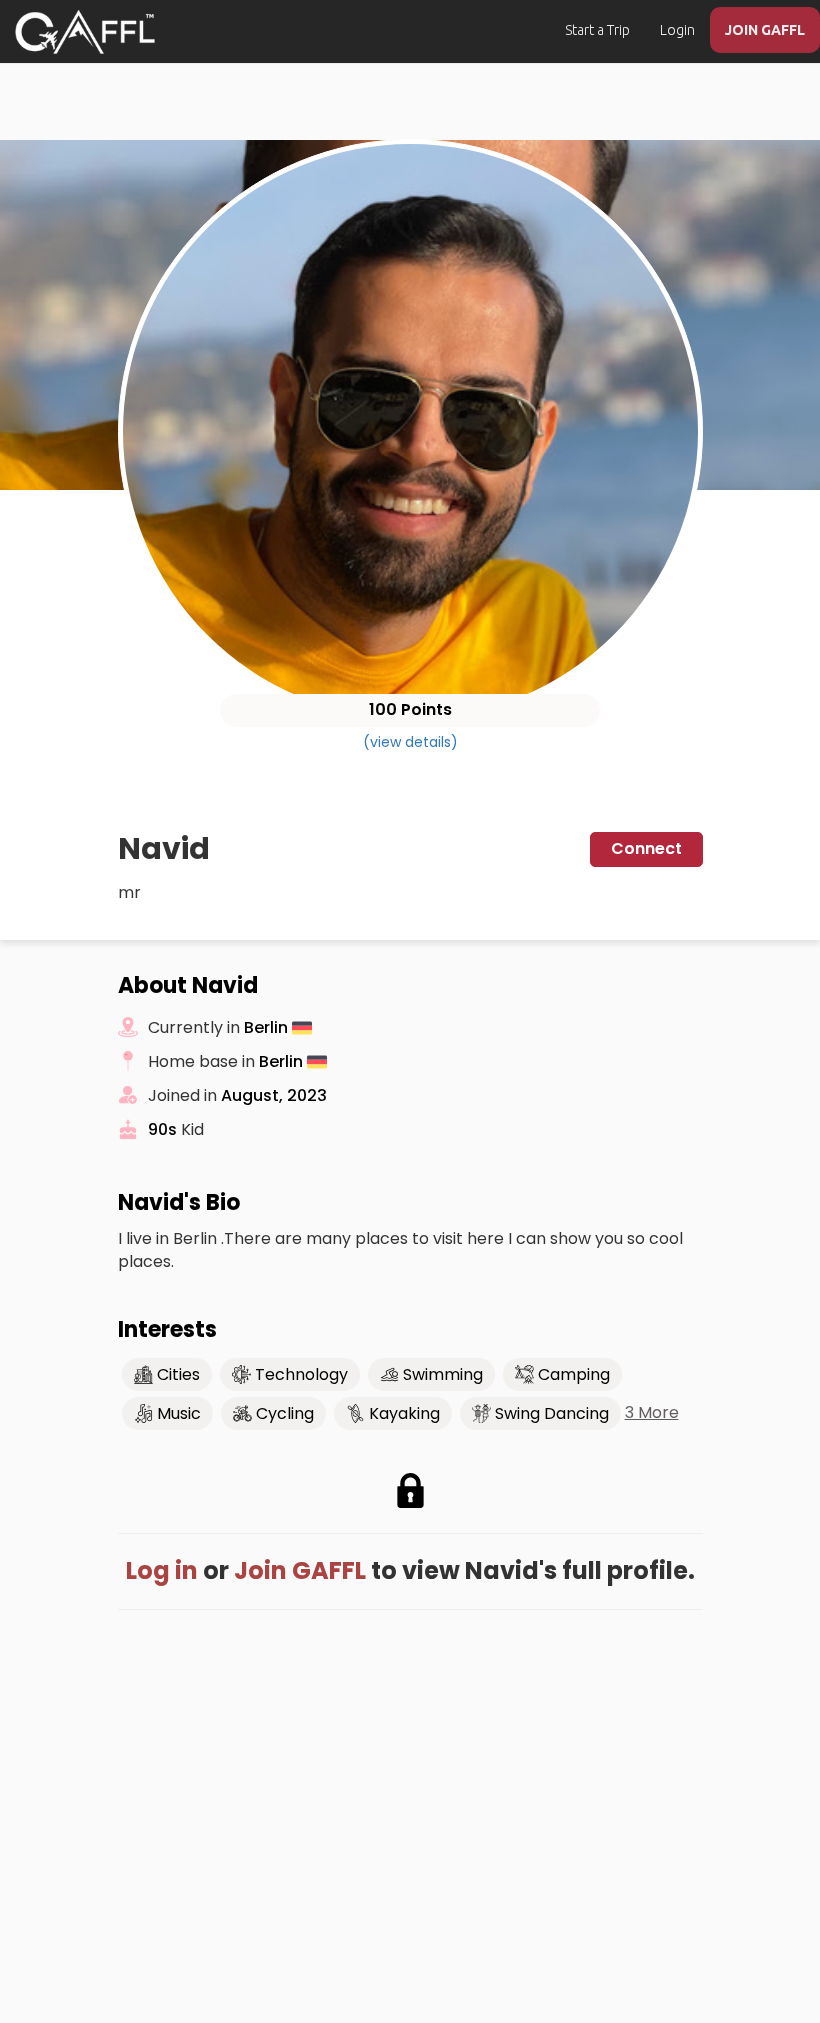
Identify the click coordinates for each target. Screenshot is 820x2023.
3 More (652, 1413)
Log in (162, 1570)
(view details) (410, 742)
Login (677, 30)
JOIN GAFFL (765, 30)
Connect (646, 848)
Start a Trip (597, 30)
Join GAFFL (300, 1570)
